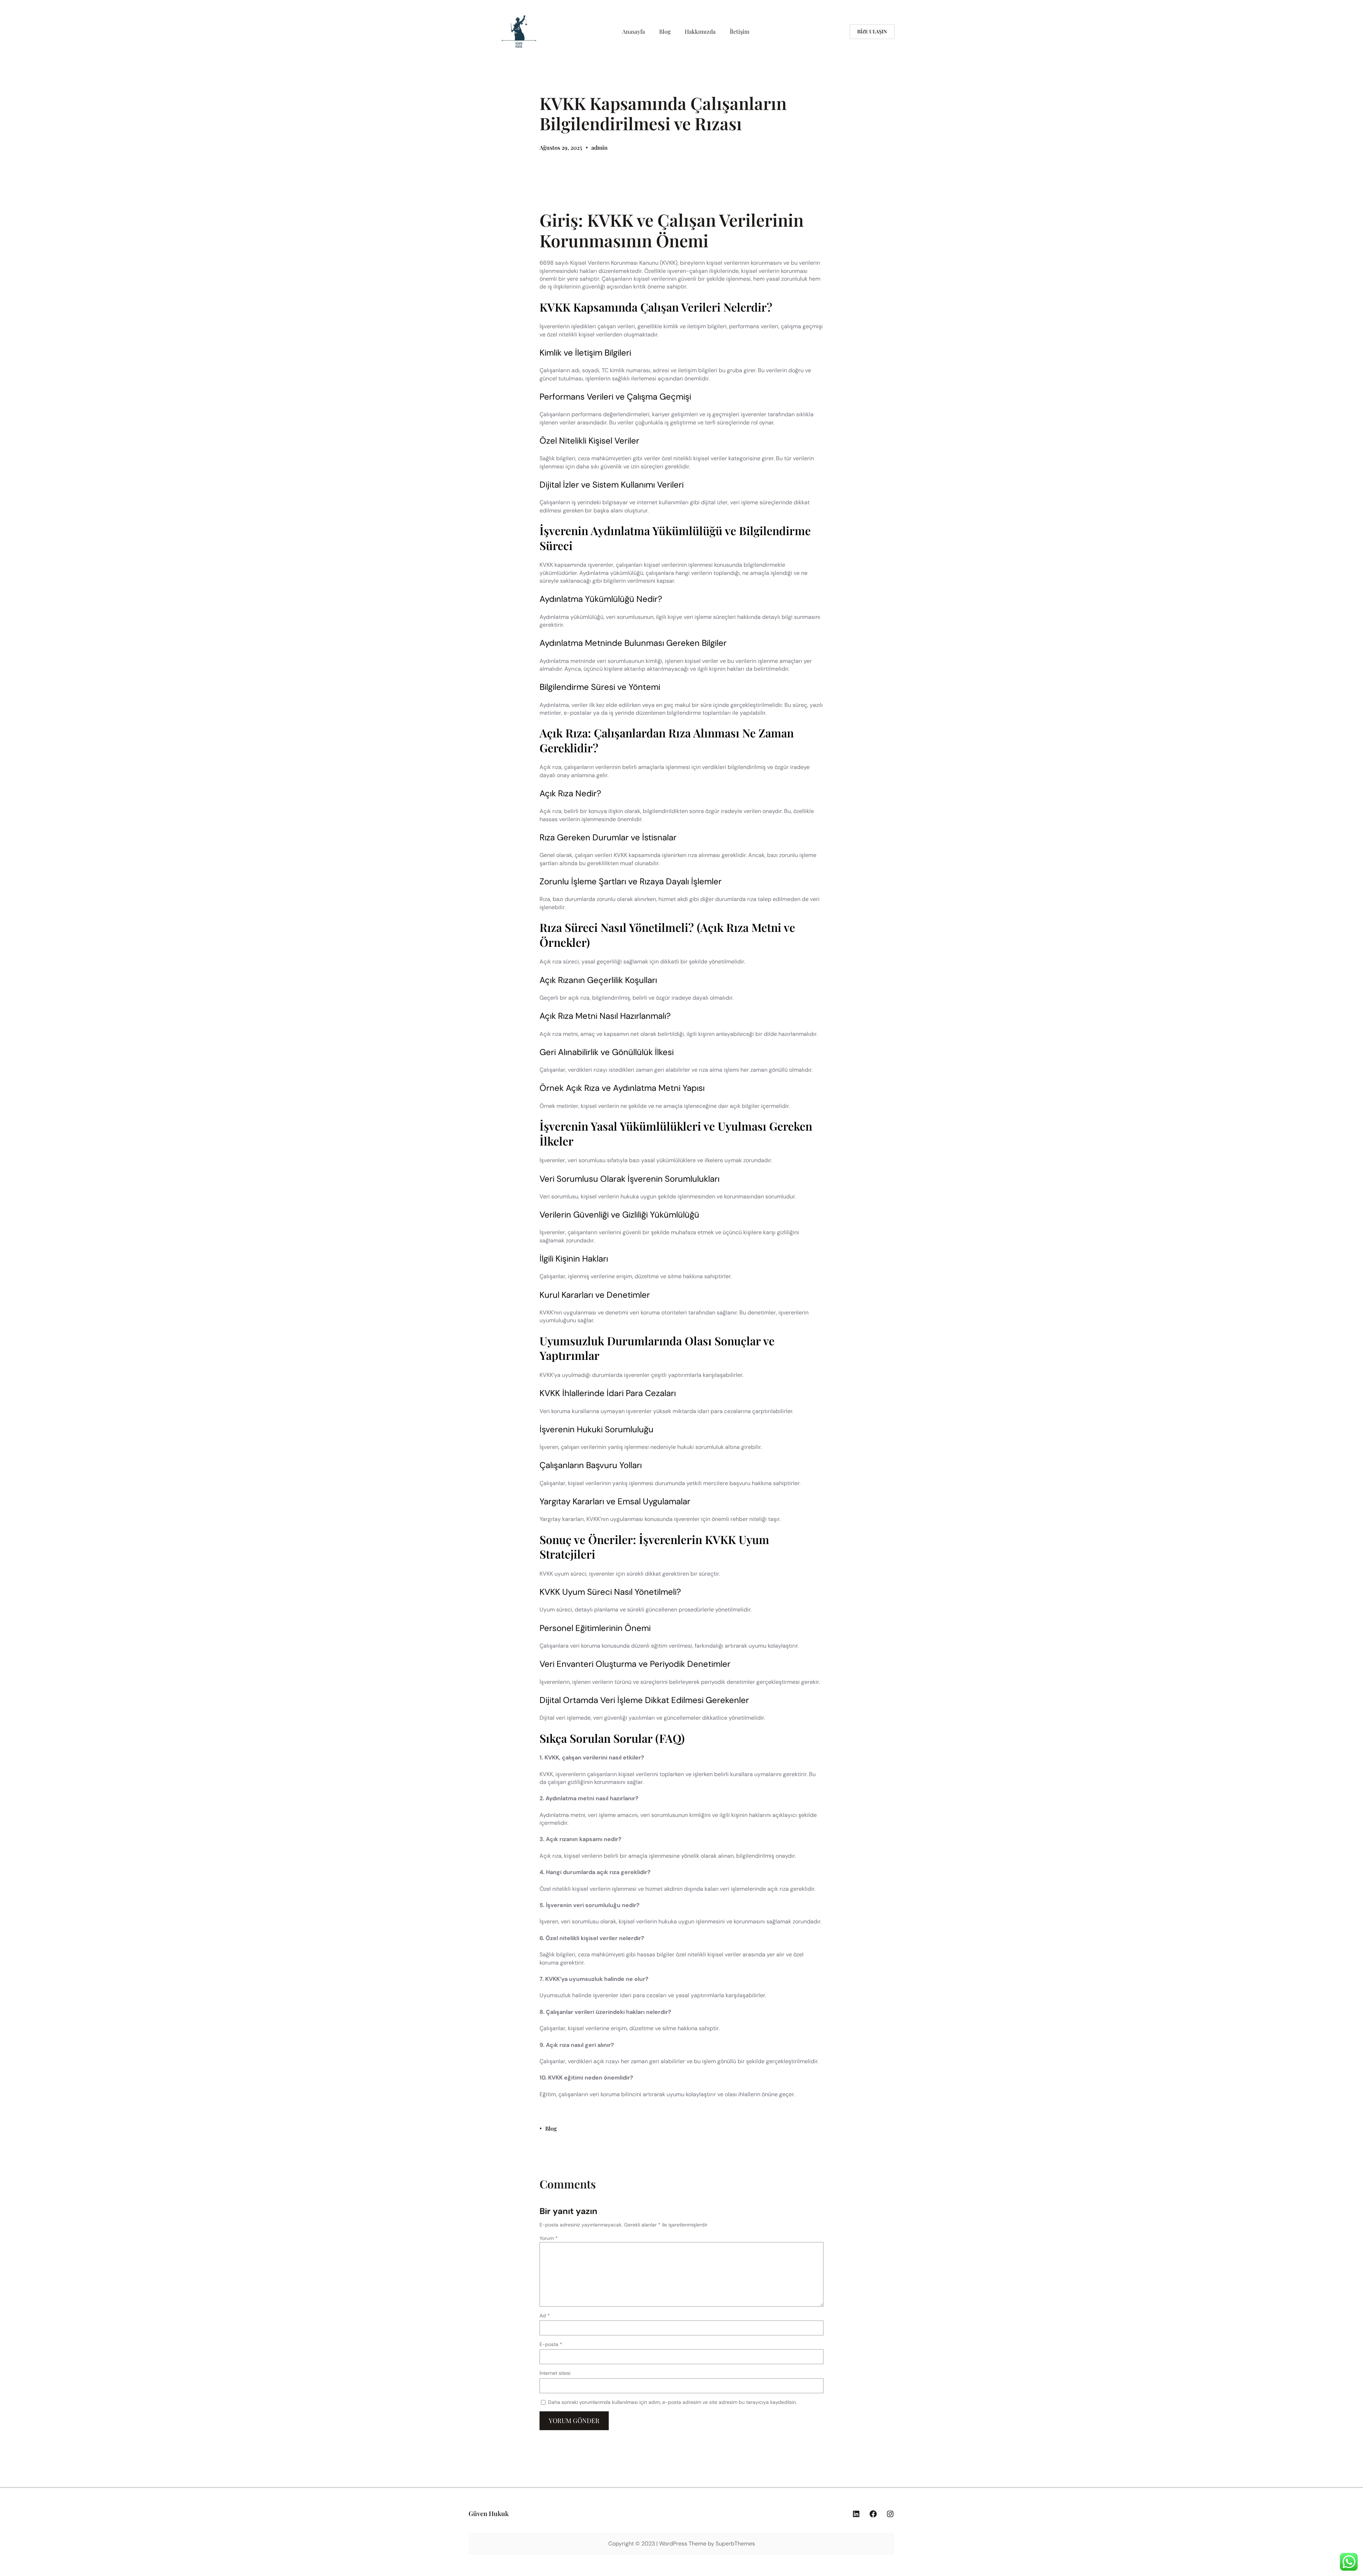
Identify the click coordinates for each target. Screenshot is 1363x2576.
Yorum (549, 2238)
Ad (545, 2316)
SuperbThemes (735, 2544)
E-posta (551, 2344)
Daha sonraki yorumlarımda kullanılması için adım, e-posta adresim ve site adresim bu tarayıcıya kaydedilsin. (672, 2402)
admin (600, 147)
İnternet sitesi (555, 2373)
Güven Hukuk (489, 2514)
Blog (551, 2128)
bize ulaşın (872, 31)
